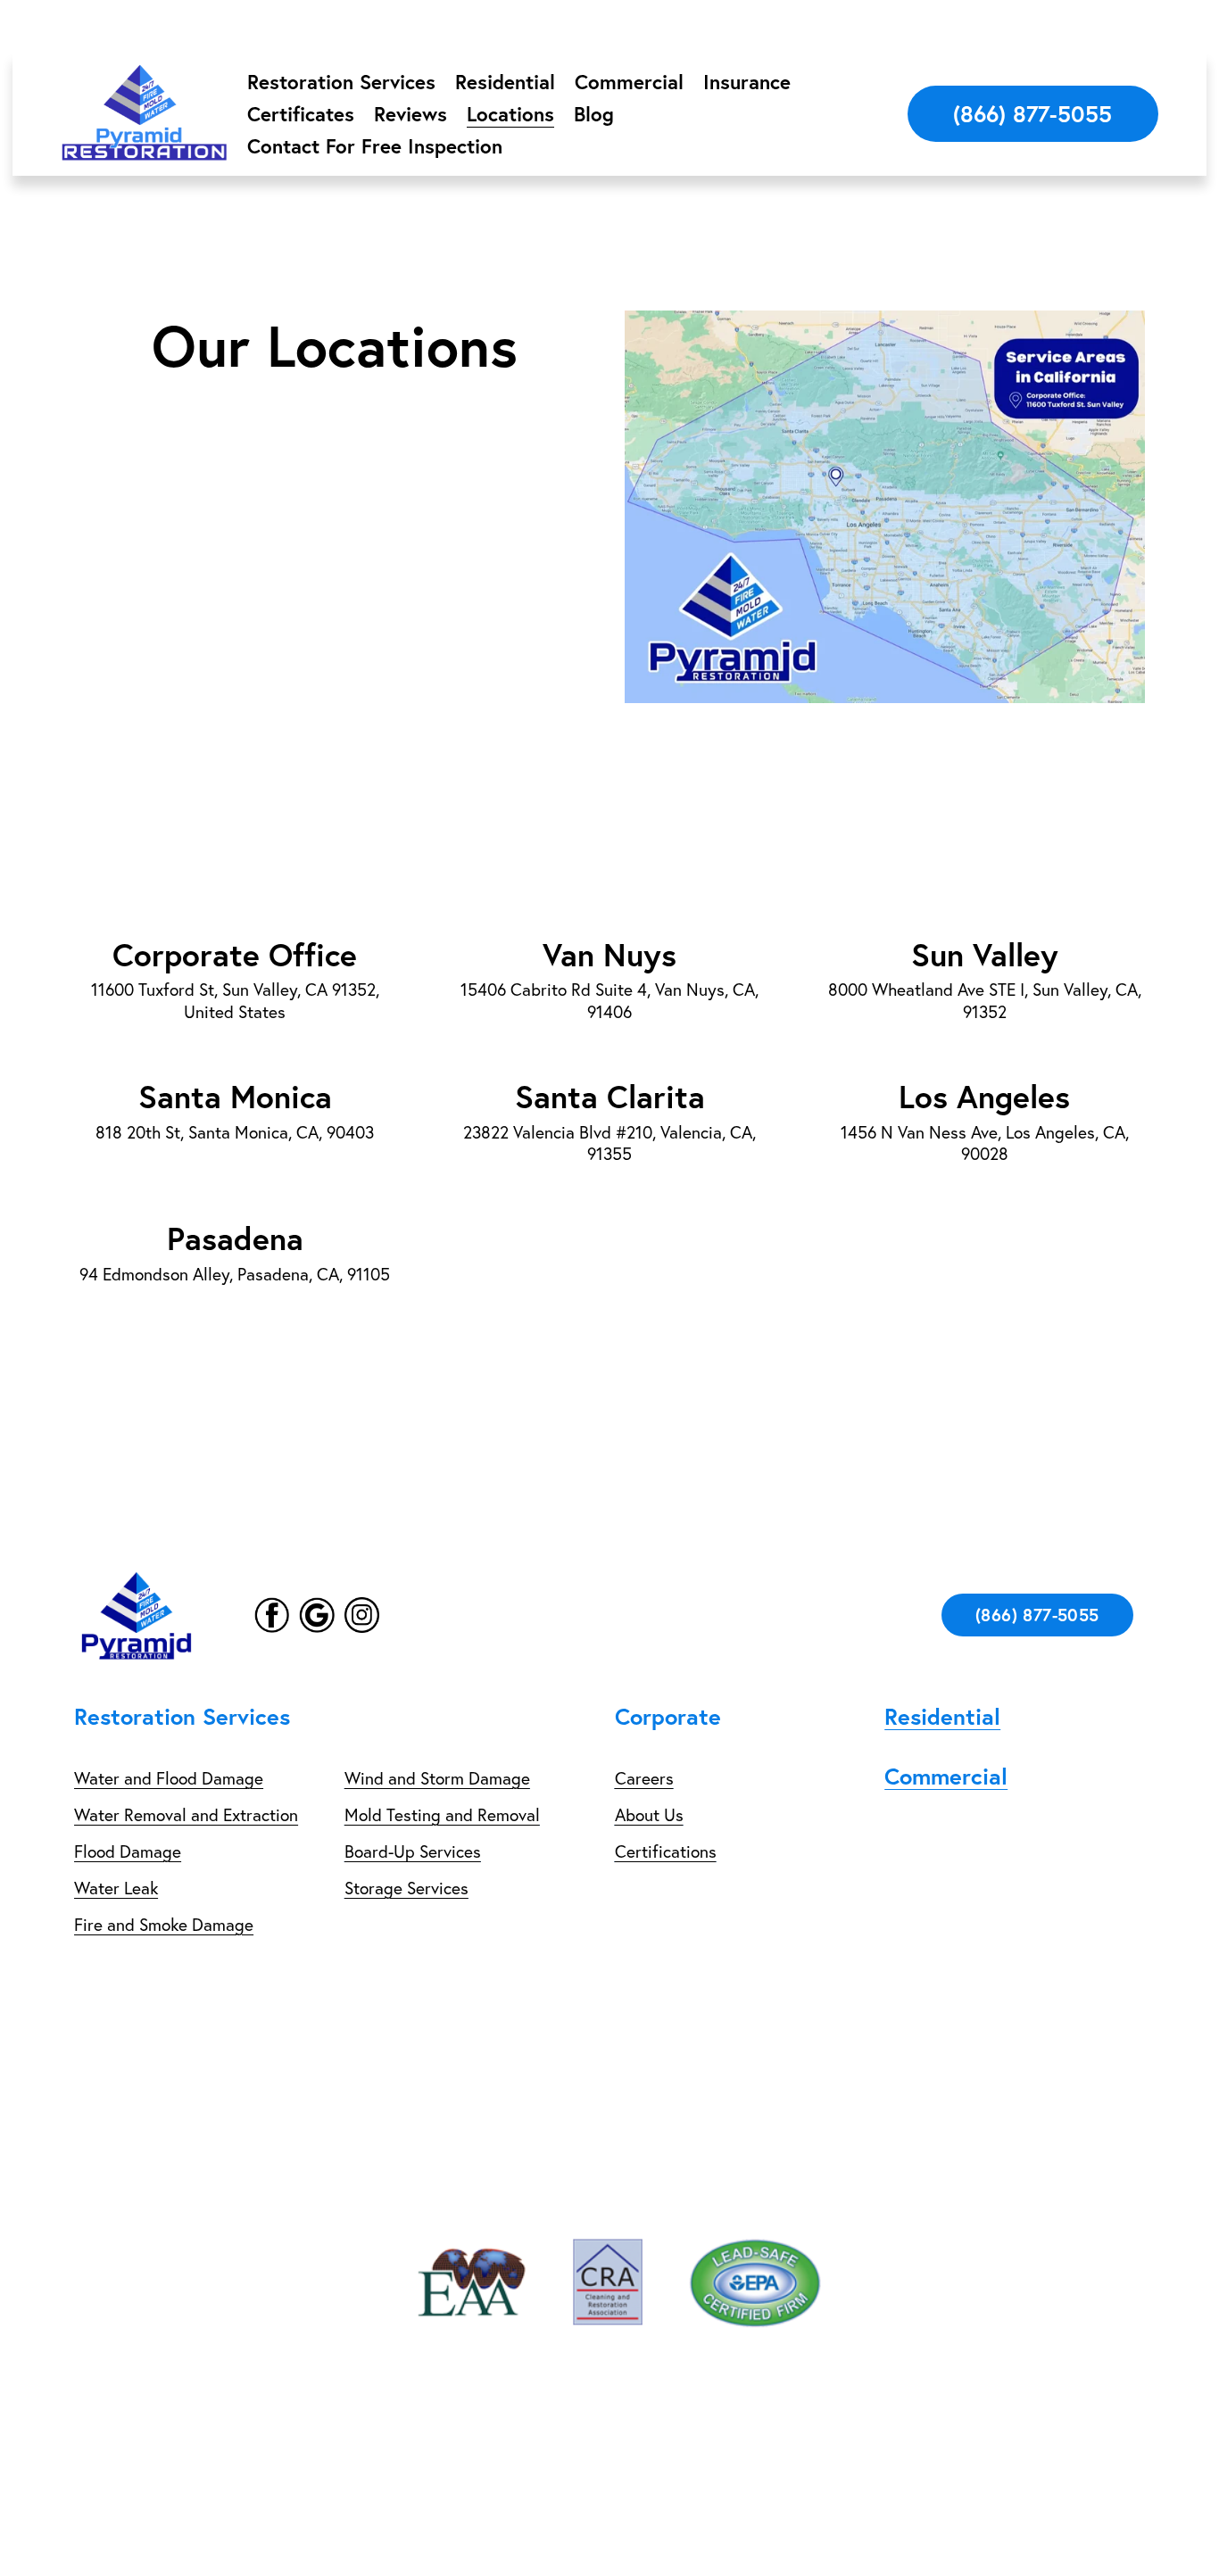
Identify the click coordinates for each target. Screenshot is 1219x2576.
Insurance (747, 82)
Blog (594, 114)
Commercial (629, 82)
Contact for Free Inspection (375, 146)
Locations (510, 114)
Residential (505, 82)
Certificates (301, 114)
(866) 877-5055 (1032, 114)
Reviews (410, 114)
